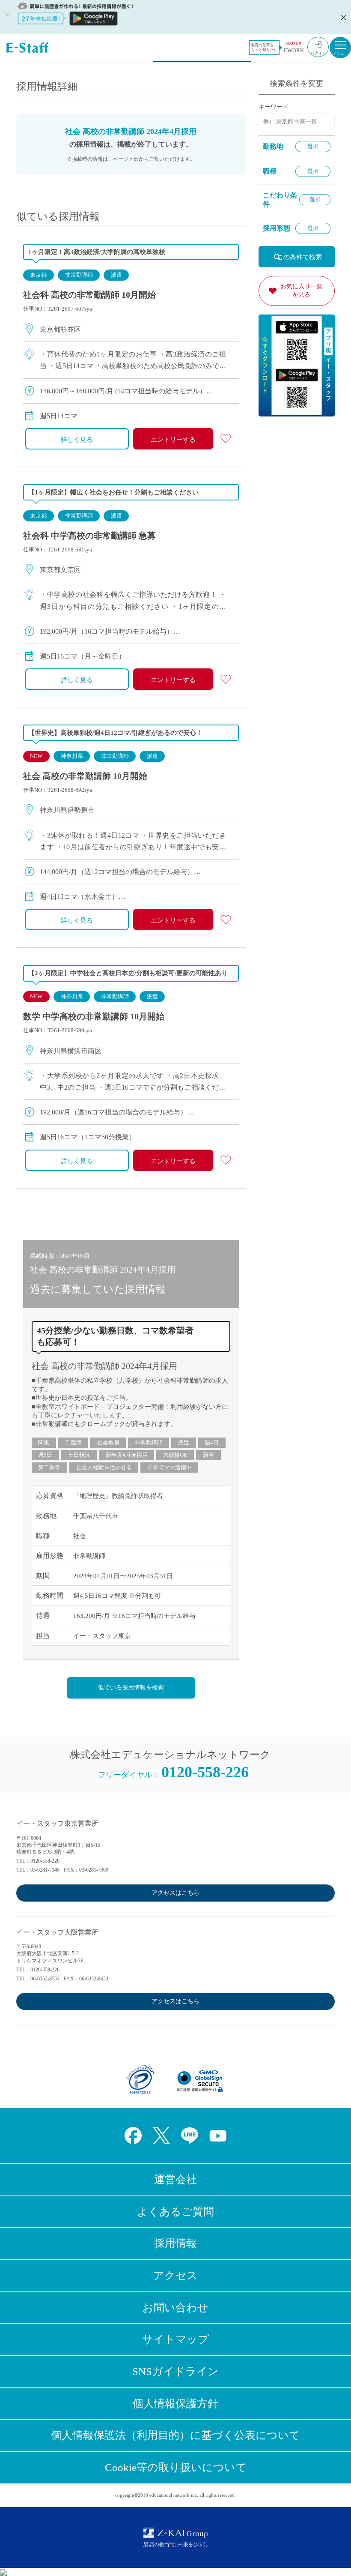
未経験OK (175, 1455)
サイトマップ (175, 2339)
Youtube (218, 2136)
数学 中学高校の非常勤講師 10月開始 (94, 1016)
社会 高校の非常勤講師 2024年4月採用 (104, 1366)
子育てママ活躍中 (170, 1467)
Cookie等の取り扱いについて (176, 2467)
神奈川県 (72, 756)
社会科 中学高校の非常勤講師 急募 (89, 536)
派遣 (116, 275)
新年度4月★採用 (127, 1455)
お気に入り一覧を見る (301, 291)
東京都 (38, 275)
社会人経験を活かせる (104, 1467)
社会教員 (108, 1442)
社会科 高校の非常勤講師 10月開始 (89, 295)
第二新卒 (49, 1467)
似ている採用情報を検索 (131, 1688)
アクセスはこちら (175, 1893)
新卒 (208, 1455)
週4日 (212, 1442)
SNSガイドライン (175, 2371)
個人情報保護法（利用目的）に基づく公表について (175, 2435)
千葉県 (73, 1442)
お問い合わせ (175, 2308)
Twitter (161, 2136)
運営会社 (175, 2179)
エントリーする (173, 440)
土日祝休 (79, 1455)
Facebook (133, 2136)
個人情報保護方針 (175, 2404)
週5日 (45, 1455)
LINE (190, 2136)
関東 (44, 1442)
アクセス (175, 2275)
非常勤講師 (79, 275)
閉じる (342, 17)
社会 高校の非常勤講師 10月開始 (85, 776)
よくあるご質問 (175, 2212)
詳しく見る (77, 440)
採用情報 (175, 2243)
